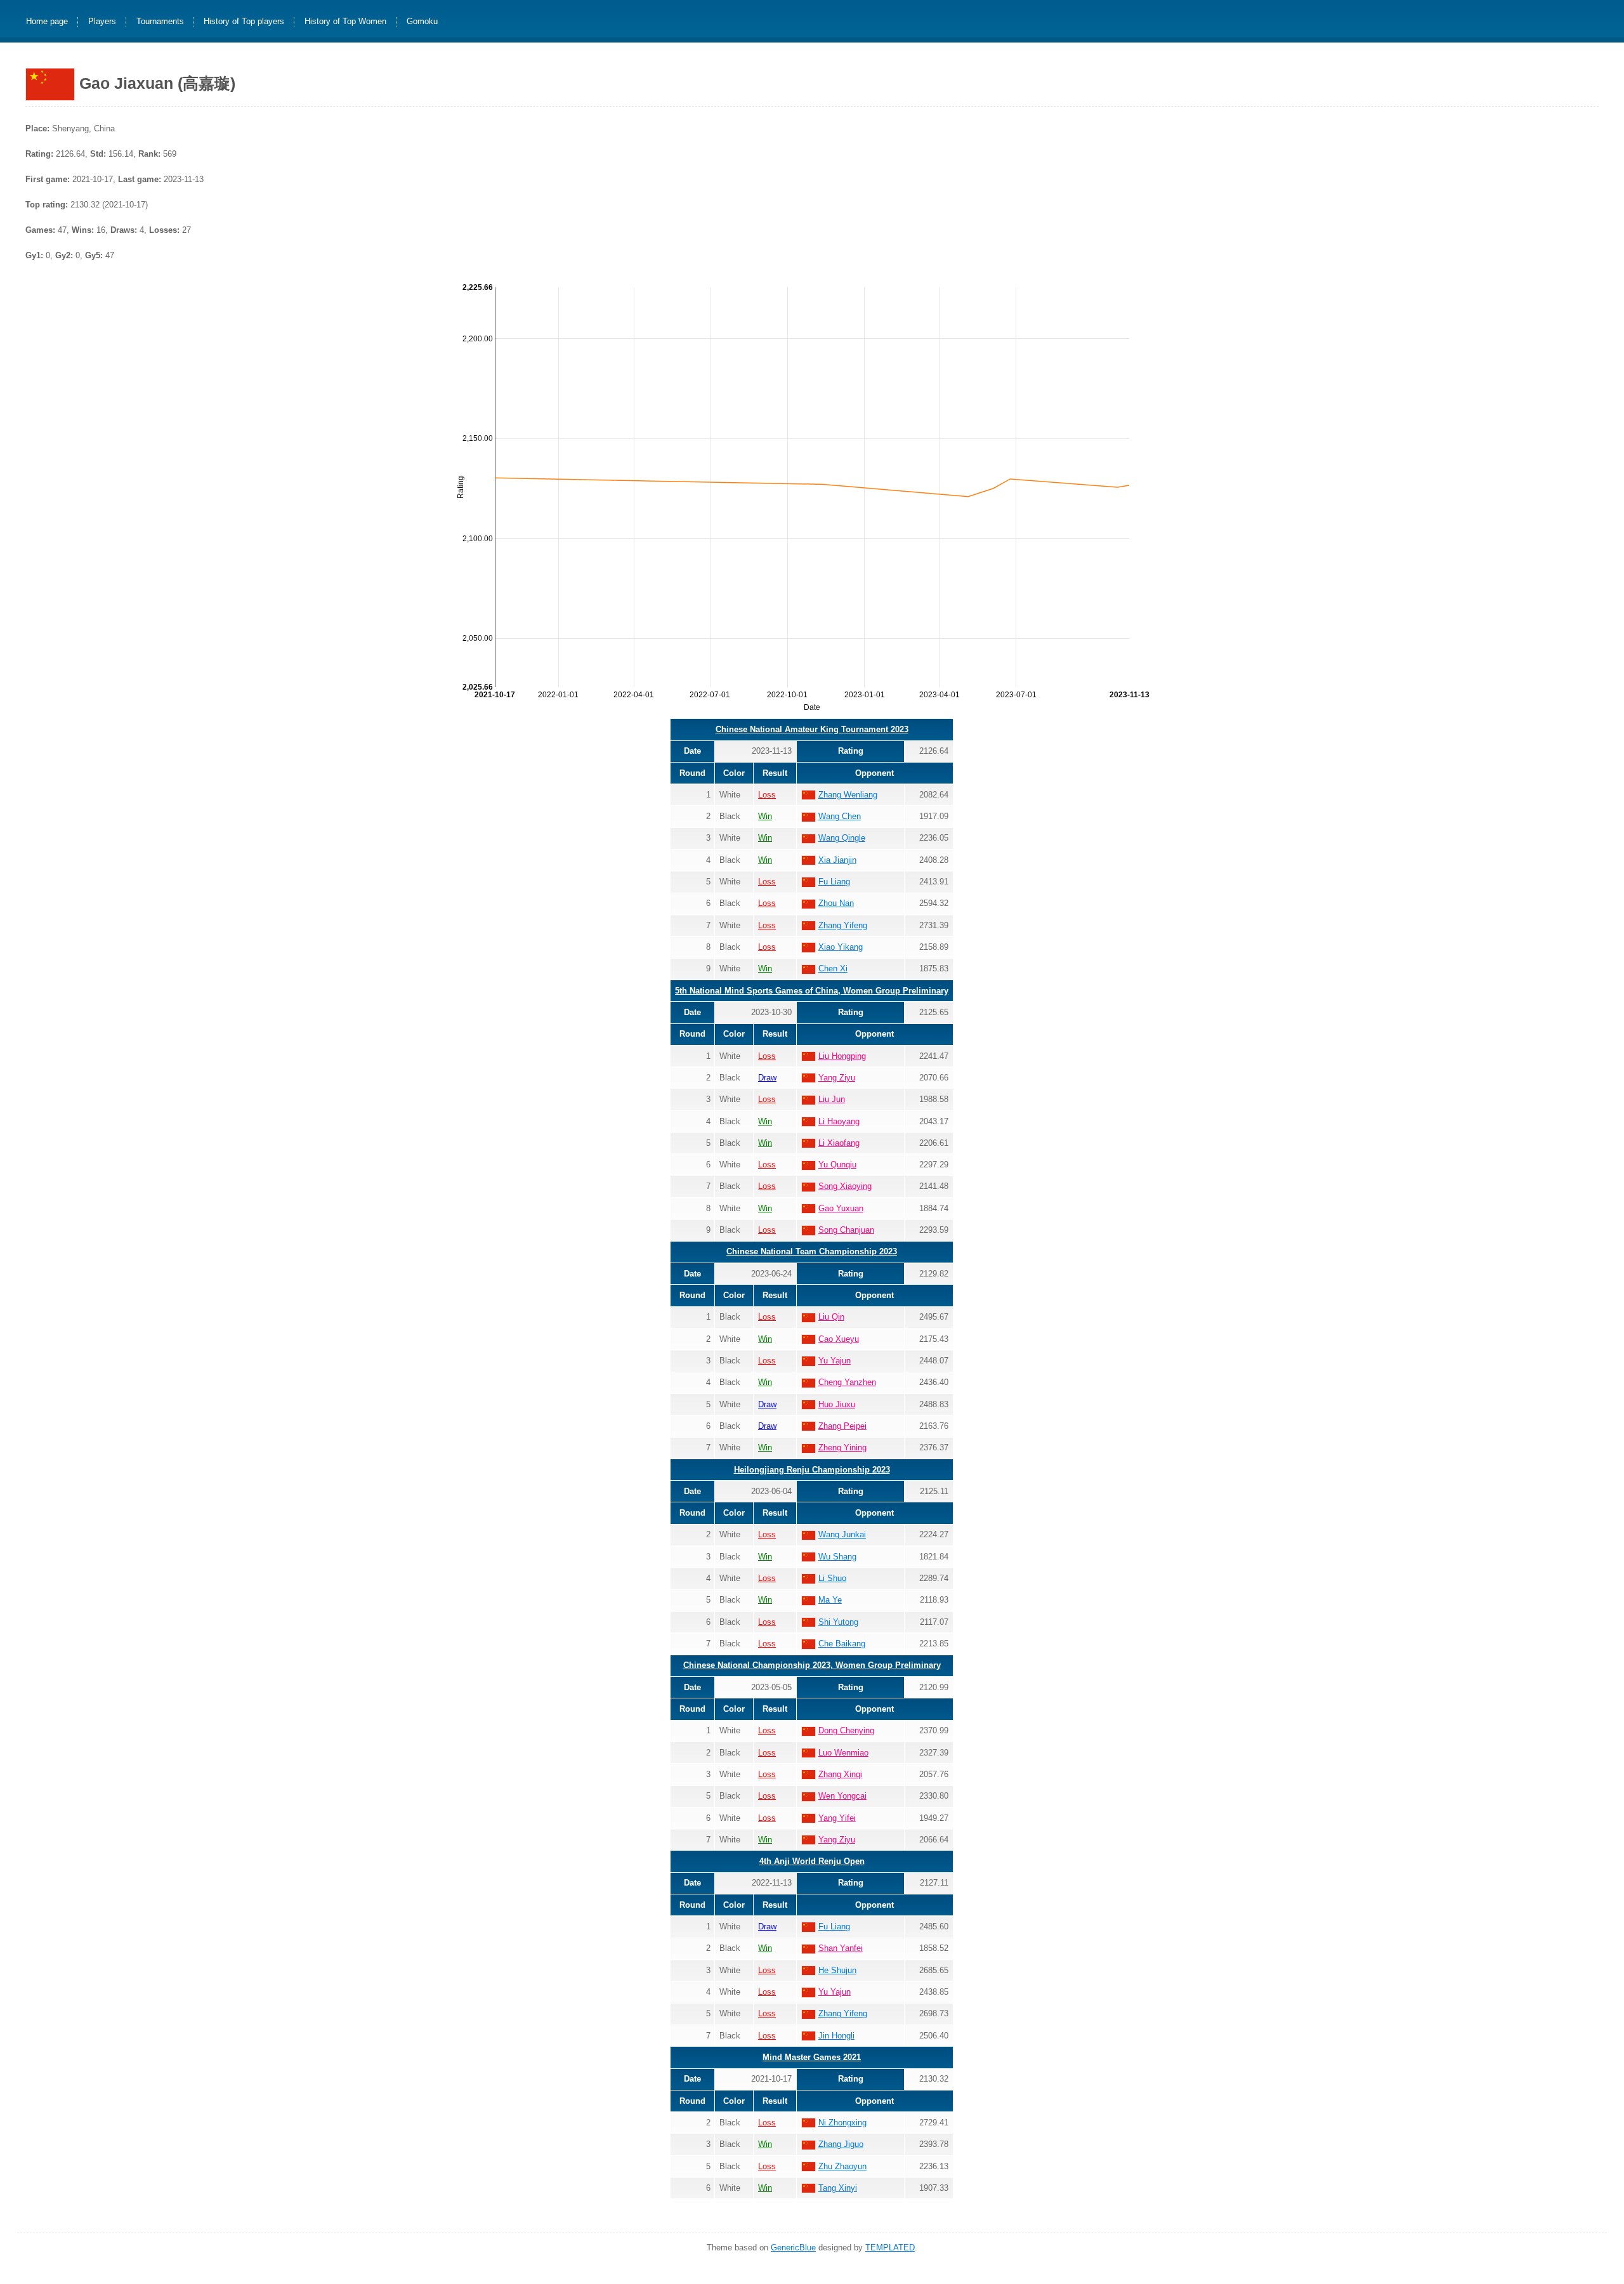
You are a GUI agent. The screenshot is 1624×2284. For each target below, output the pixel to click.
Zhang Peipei (842, 1426)
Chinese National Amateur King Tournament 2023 (812, 729)
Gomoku (422, 22)
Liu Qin (831, 1317)
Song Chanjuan (846, 1230)
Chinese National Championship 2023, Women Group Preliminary (812, 1665)
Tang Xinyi (838, 2188)
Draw (767, 1078)
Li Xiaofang (839, 1143)
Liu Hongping (842, 1056)
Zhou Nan (836, 903)
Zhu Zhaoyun (842, 2166)
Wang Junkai (842, 1534)
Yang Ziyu (837, 1078)
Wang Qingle (842, 838)
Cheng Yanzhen (847, 1382)
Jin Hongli (836, 2036)
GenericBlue (793, 2248)
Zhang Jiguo (841, 2144)
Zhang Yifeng (843, 925)
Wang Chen (840, 816)
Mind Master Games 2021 (812, 2057)
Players (102, 22)
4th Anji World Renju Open (812, 1861)
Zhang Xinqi (840, 1774)
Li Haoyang (839, 1121)
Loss (767, 795)
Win (765, 816)
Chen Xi (833, 968)
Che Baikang (842, 1644)
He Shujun (837, 1970)
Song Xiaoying (845, 1186)
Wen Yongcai (842, 1796)
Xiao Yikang (841, 947)
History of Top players (244, 22)
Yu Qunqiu (837, 1165)
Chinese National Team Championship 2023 (812, 1251)
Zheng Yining (842, 1447)
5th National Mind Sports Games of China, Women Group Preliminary (812, 991)
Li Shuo (832, 1578)
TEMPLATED (890, 2248)
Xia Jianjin (837, 860)
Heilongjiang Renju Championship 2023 (812, 1470)
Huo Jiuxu (837, 1404)
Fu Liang (834, 882)
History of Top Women (345, 22)
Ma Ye (830, 1600)
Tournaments (160, 22)
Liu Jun (832, 1099)
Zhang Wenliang (848, 795)
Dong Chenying (846, 1730)
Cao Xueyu (839, 1339)
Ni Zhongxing (842, 2123)
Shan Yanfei (841, 1948)
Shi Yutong (838, 1622)
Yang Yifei (837, 1818)
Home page (47, 22)
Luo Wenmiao (843, 1753)
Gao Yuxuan (841, 1208)
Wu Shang (837, 1557)
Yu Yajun (835, 1361)
